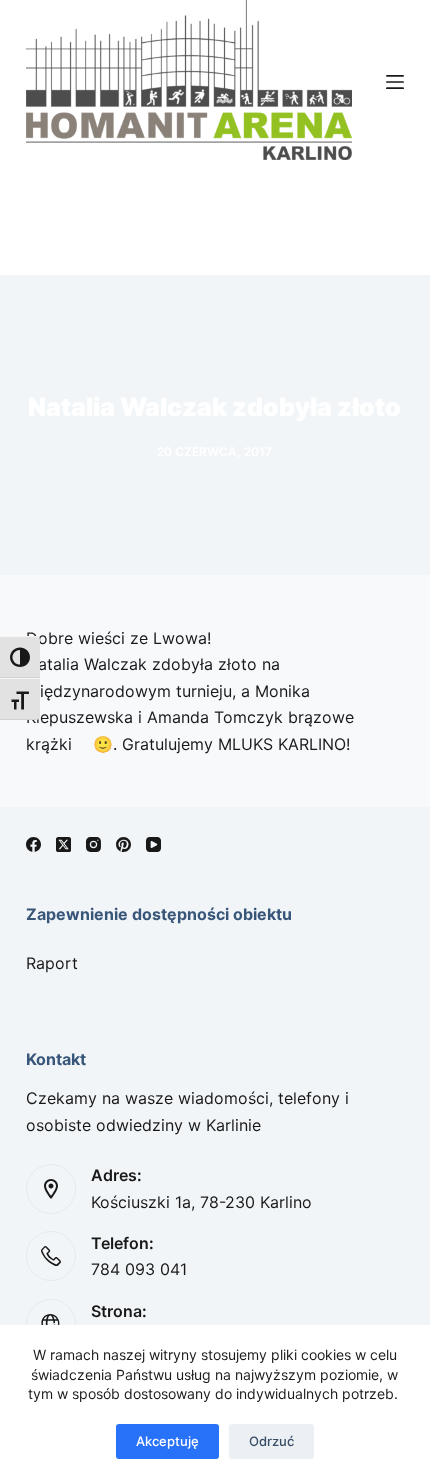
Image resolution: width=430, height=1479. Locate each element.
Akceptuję (167, 1441)
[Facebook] (33, 844)
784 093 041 (139, 1269)
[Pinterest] (123, 844)
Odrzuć (271, 1441)
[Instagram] (93, 844)
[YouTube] (153, 844)
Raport (52, 963)
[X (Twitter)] (63, 844)
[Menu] (395, 82)
